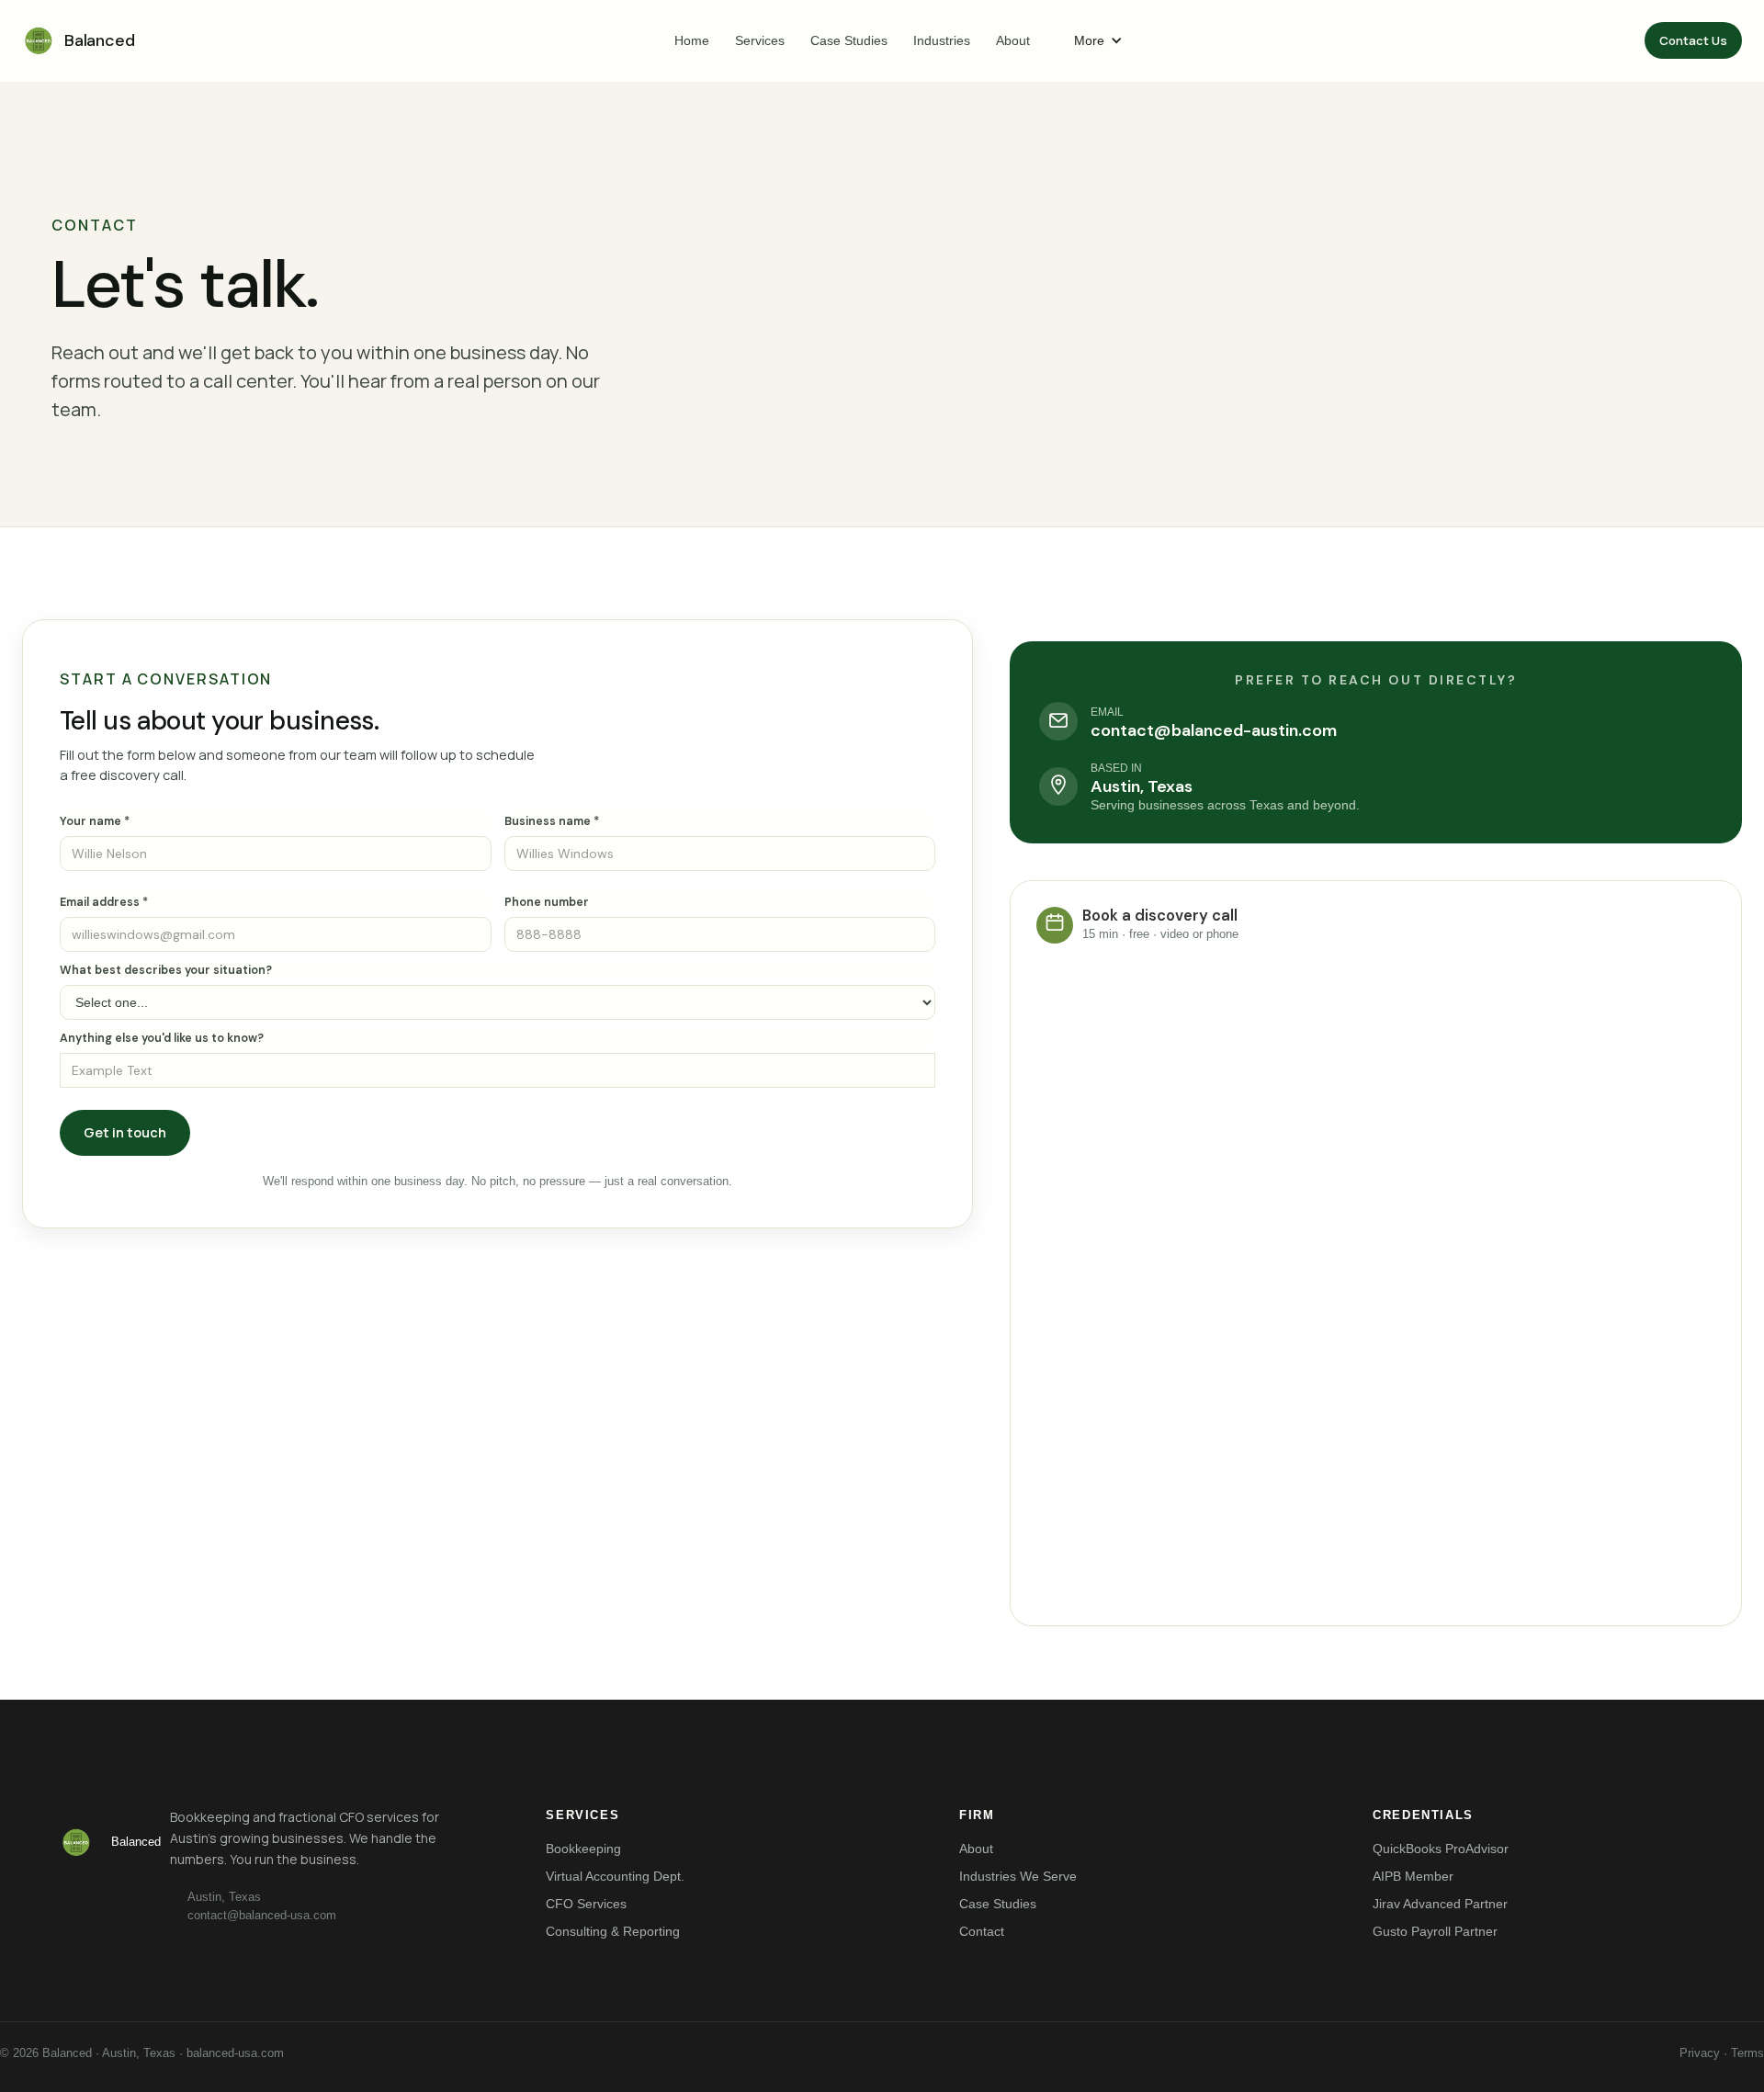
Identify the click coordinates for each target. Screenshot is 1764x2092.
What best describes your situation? (166, 970)
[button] (1098, 40)
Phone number (547, 902)
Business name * (552, 821)
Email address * (104, 902)
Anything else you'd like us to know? (162, 1038)
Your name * (95, 821)
